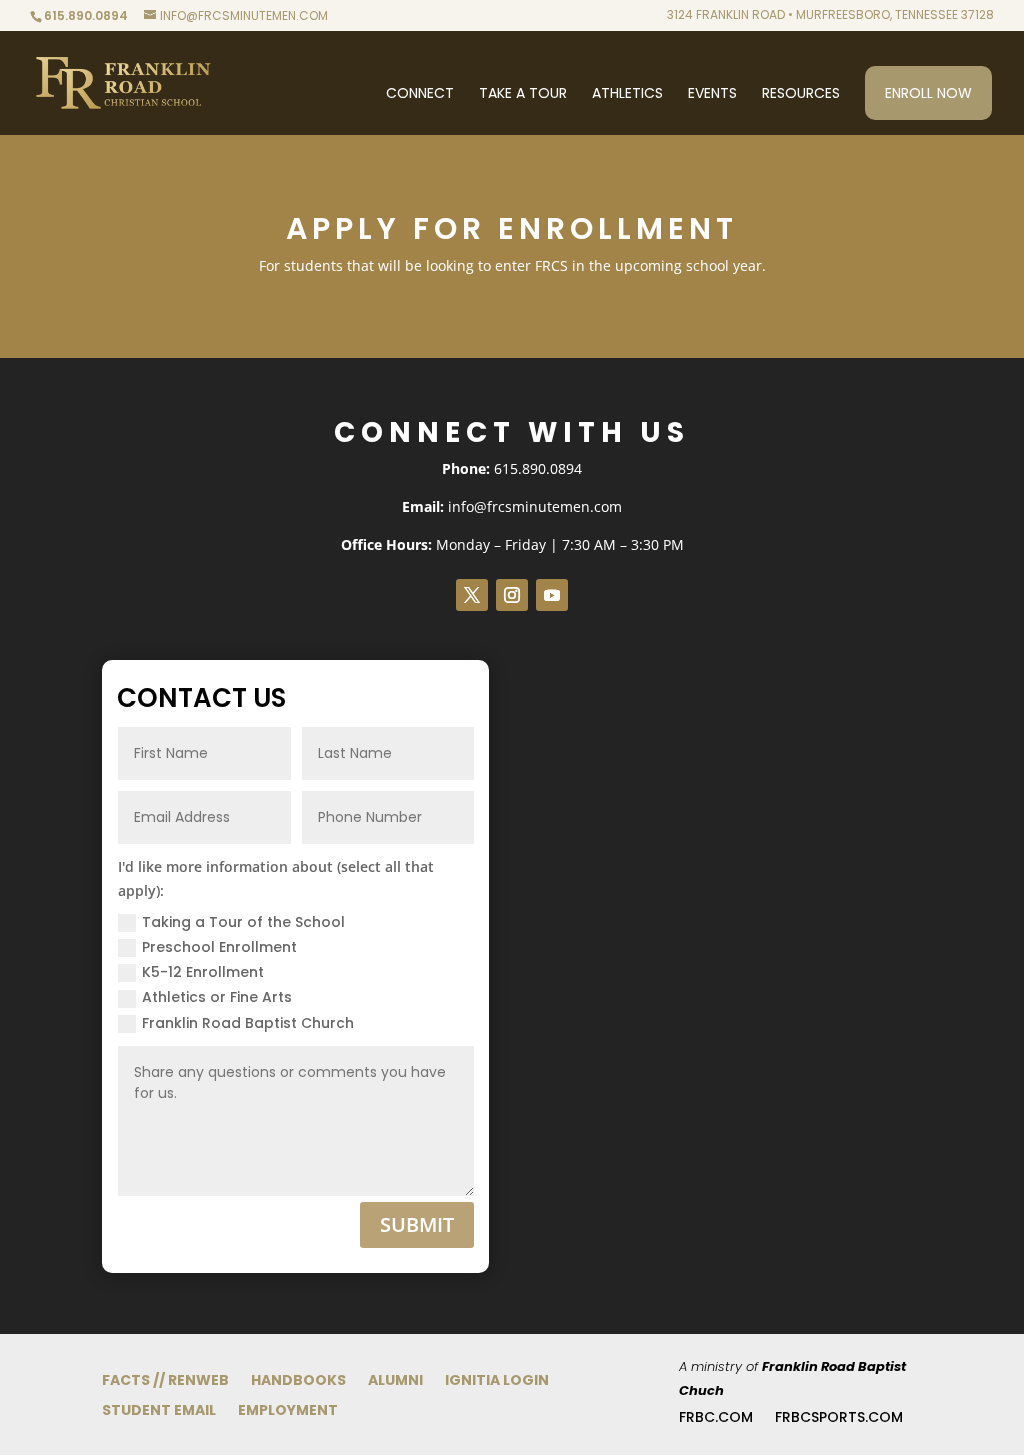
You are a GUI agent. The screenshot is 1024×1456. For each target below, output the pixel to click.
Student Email (159, 1411)
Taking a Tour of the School (243, 922)
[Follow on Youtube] (552, 595)
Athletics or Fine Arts (217, 997)
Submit (417, 1224)
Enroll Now (928, 93)
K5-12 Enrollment (203, 972)
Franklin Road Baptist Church (248, 1023)
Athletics (627, 94)
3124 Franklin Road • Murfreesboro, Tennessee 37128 (830, 16)
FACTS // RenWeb (165, 1381)
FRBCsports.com (839, 1418)
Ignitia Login (497, 1381)
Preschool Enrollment (219, 947)
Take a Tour (523, 94)
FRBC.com (716, 1418)
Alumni (395, 1381)
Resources (801, 94)
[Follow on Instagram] (512, 595)
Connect (420, 94)
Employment (288, 1411)
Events (712, 94)
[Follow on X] (472, 595)
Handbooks (298, 1381)
